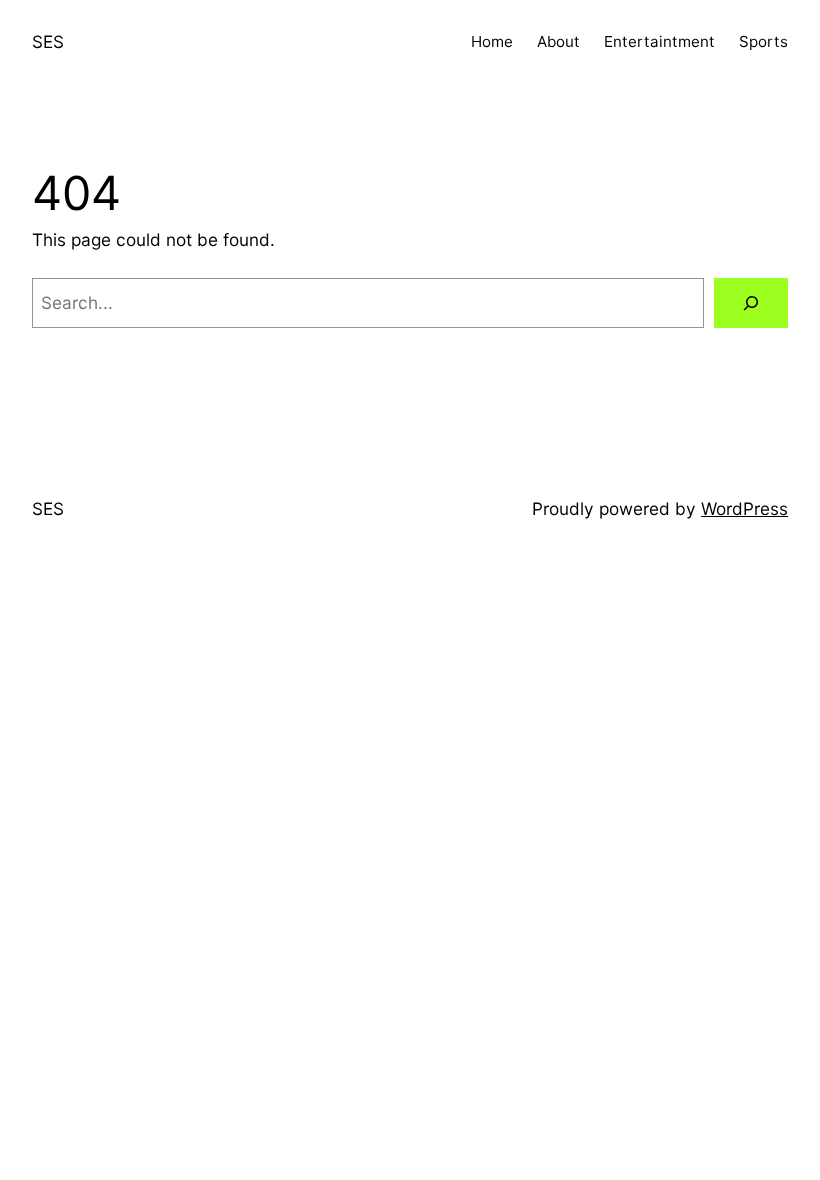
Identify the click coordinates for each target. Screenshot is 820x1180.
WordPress (744, 508)
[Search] (751, 303)
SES (48, 41)
